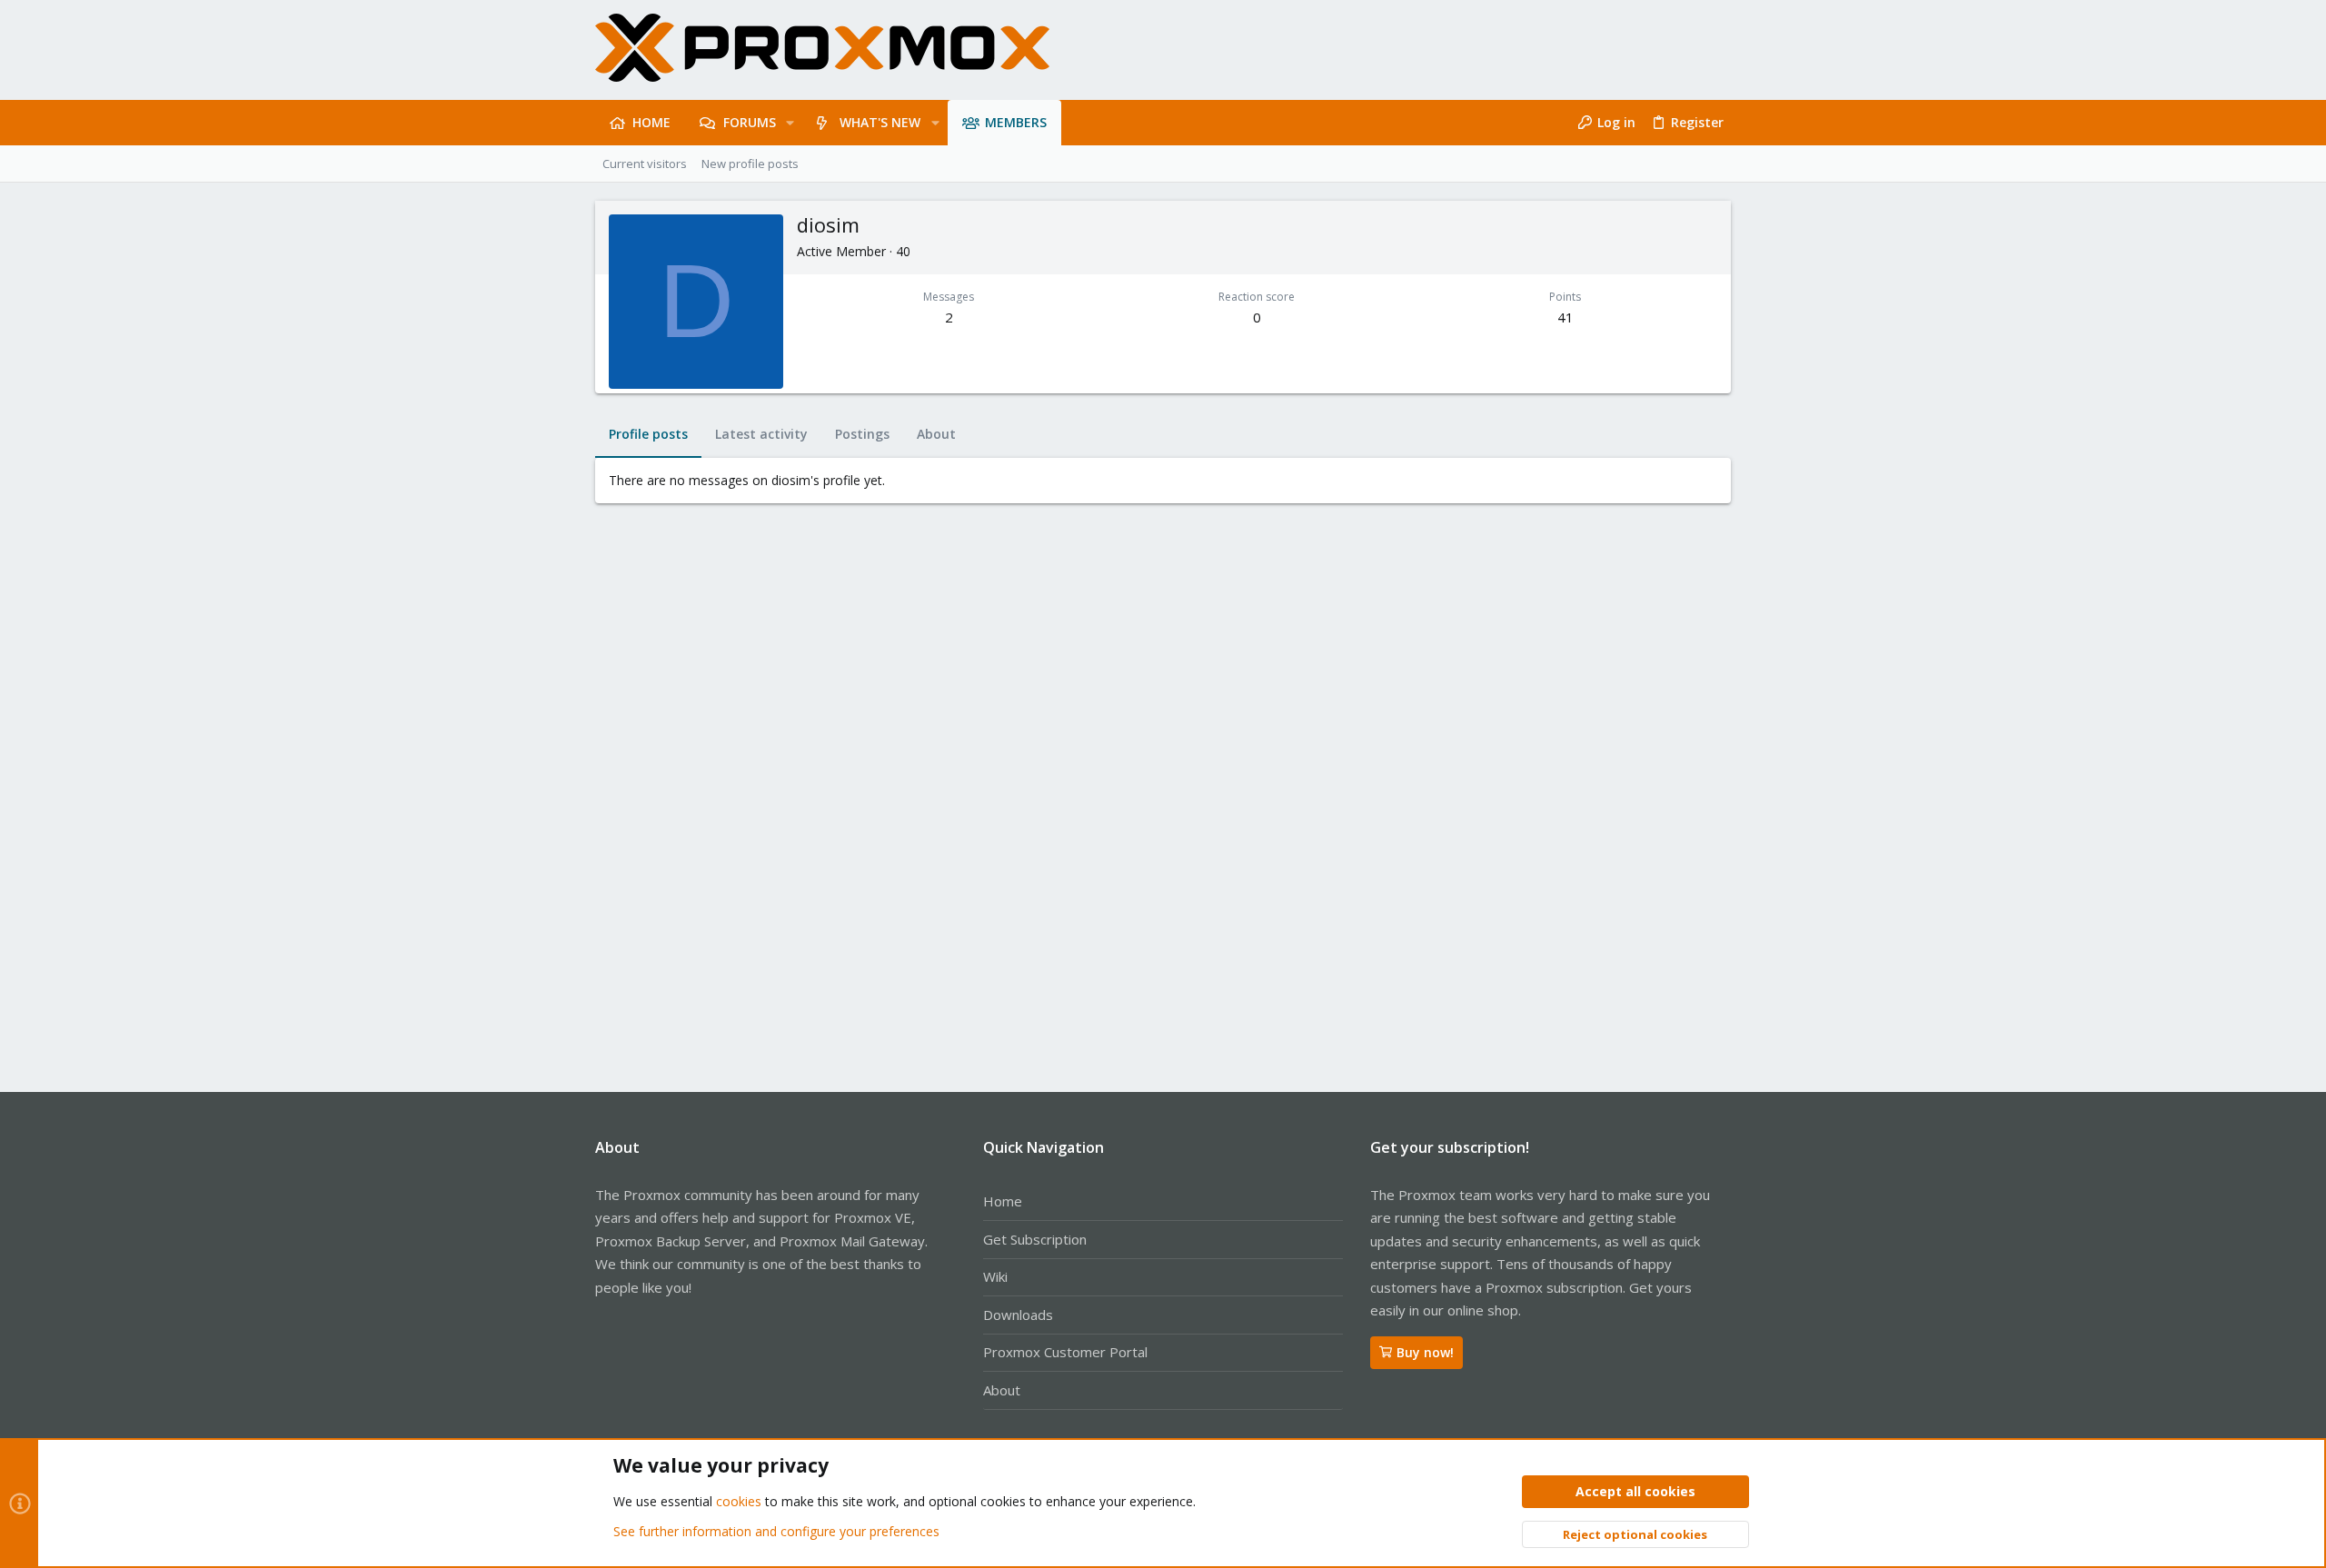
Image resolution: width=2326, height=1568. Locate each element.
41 (1566, 317)
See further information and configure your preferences (776, 1531)
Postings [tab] (862, 434)
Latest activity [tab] (761, 434)
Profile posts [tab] (648, 434)
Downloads (1018, 1315)
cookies (739, 1501)
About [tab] (936, 434)
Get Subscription (1035, 1239)
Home (1003, 1201)
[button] (790, 123)
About (1002, 1390)
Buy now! (1425, 1352)
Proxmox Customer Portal (1065, 1352)
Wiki (995, 1276)
